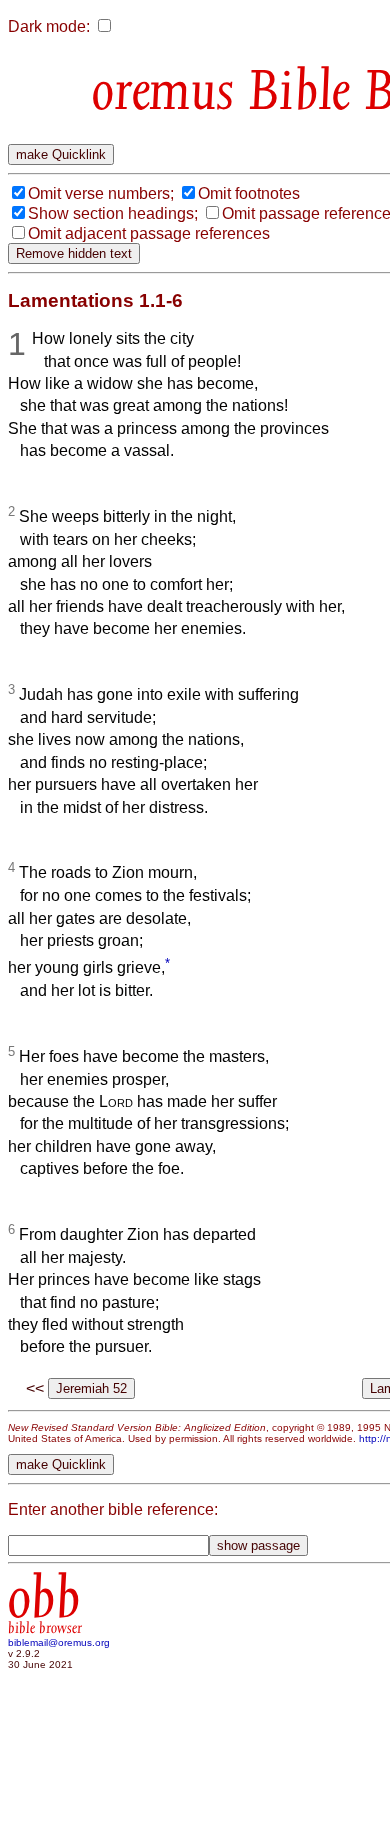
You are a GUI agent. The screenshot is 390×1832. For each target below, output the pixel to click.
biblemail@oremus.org (59, 1642)
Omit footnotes (249, 193)
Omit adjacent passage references (149, 233)
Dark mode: (49, 26)
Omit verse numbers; (101, 193)
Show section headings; (113, 213)
